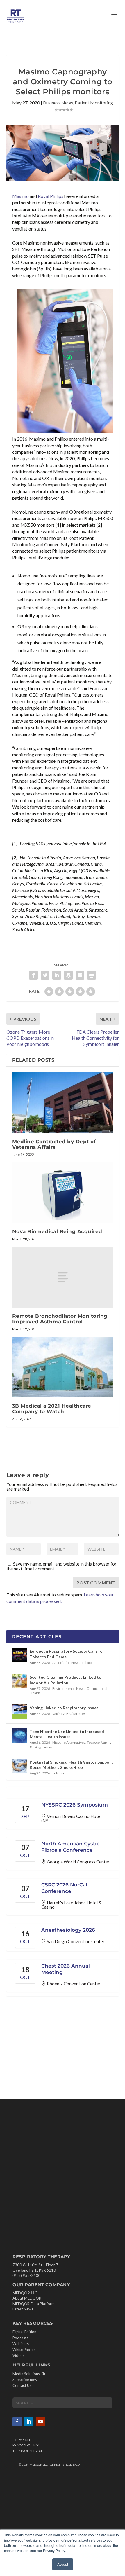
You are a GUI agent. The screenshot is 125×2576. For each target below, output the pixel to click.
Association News (66, 1663)
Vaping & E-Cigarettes (69, 1714)
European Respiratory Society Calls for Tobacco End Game (67, 1654)
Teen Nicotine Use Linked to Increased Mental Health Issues (67, 1734)
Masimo (20, 196)
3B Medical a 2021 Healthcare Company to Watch (52, 1409)
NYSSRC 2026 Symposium (75, 1805)
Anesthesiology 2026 (68, 1930)
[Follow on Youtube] (40, 2421)
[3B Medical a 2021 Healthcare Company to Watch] (63, 1367)
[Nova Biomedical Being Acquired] (63, 1193)
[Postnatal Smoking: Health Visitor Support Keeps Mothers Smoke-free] (19, 1766)
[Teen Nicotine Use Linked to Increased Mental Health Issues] (19, 1735)
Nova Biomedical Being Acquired (57, 1231)
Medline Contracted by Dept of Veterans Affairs (54, 1144)
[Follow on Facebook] (17, 2421)
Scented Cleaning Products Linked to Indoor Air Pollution (66, 1680)
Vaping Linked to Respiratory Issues (64, 1708)
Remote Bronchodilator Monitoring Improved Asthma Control (60, 1319)
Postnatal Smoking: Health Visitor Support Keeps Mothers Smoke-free (71, 1765)
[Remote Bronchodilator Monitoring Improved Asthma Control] (63, 1277)
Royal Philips (51, 196)
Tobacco (88, 1663)
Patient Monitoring (94, 103)
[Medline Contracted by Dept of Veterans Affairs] (63, 1103)
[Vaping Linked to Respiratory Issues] (19, 1712)
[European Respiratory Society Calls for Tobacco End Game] (19, 1655)
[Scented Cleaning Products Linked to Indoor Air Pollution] (19, 1681)
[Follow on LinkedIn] (29, 2421)
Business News (58, 103)
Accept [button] (63, 2564)
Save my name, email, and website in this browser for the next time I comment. (61, 1566)
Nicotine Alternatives (69, 1742)
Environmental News (69, 1688)
